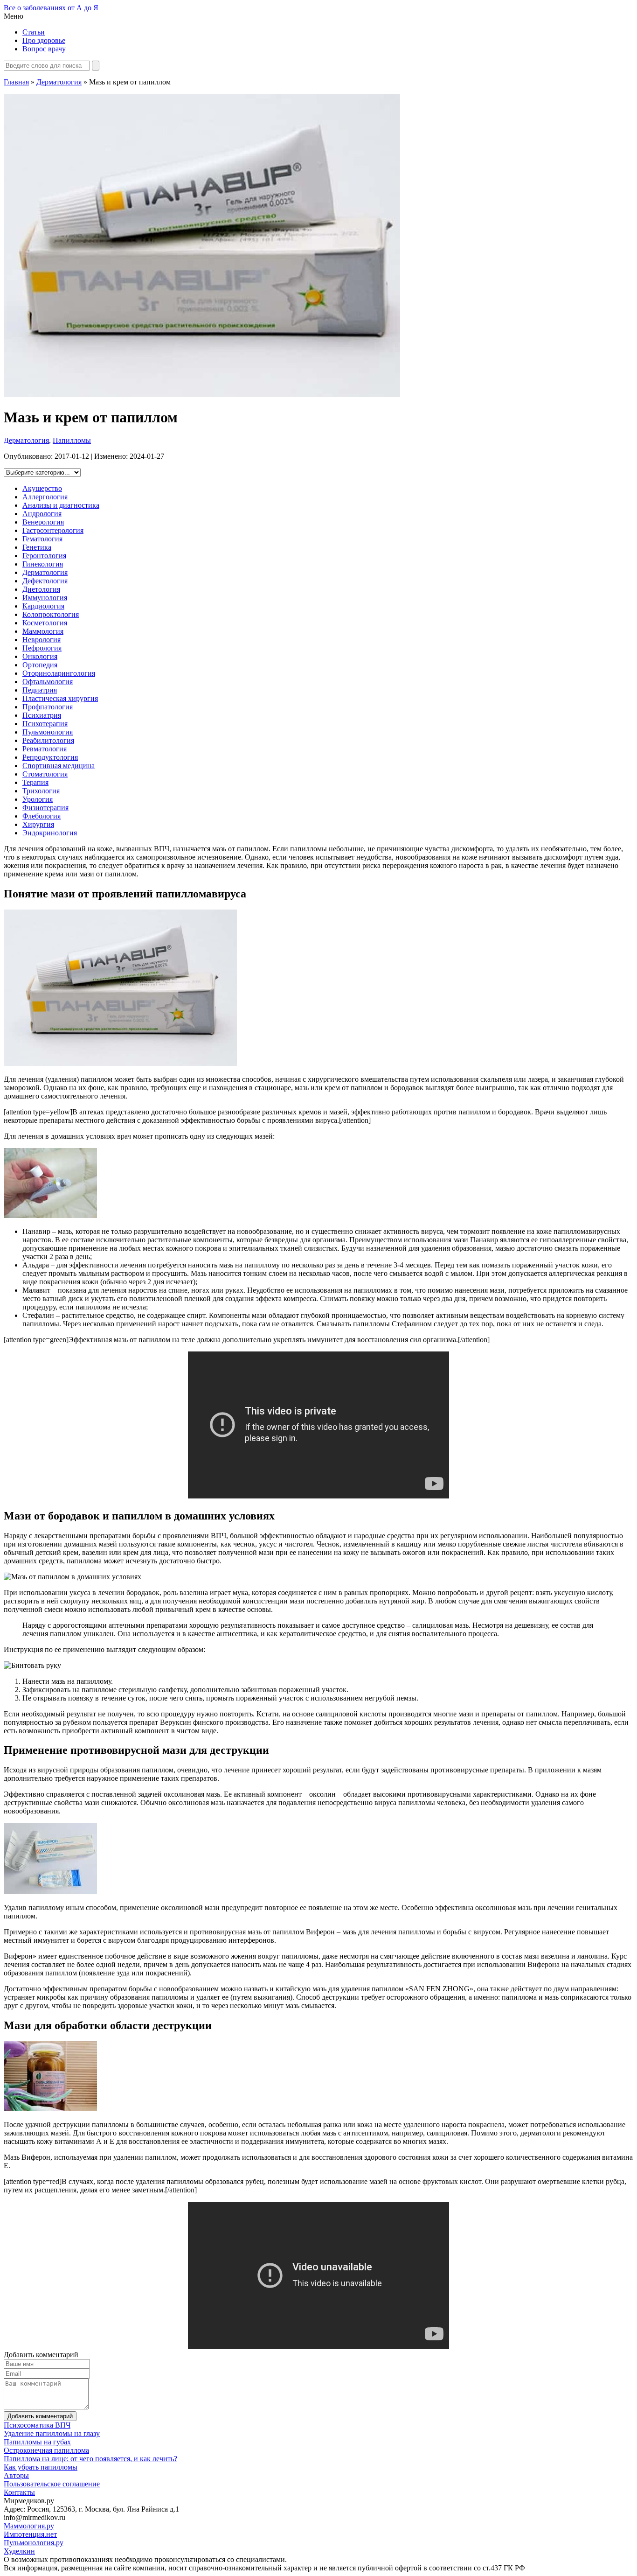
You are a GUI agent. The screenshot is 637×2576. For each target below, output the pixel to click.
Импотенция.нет (30, 2534)
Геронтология (44, 556)
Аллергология (45, 497)
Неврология (42, 640)
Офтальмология (48, 682)
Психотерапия (45, 724)
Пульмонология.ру (34, 2543)
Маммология (43, 631)
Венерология (43, 522)
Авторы (16, 2475)
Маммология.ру (29, 2526)
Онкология (40, 656)
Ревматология (45, 749)
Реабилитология (48, 740)
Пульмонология (48, 732)
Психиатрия (42, 715)
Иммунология (45, 598)
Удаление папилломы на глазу (52, 2433)
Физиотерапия (45, 808)
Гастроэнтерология (53, 530)
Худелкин (19, 2551)
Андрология (42, 514)
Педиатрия (40, 690)
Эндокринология (50, 833)
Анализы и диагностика (61, 505)
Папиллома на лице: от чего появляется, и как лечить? (90, 2459)
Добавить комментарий (40, 2416)
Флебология (42, 816)
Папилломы (72, 440)
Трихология (41, 791)
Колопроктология (51, 614)
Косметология (45, 623)
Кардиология (43, 606)
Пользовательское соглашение (52, 2484)
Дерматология (59, 82)
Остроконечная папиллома (46, 2450)
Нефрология (42, 648)
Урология (38, 799)
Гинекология (43, 564)
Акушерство (42, 488)
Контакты (19, 2492)
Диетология (41, 589)
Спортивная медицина (59, 766)
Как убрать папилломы (41, 2467)
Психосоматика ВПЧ (37, 2425)
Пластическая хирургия (60, 698)
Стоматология (45, 774)
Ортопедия (40, 665)
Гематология (42, 539)
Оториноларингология (59, 673)
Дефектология (45, 581)
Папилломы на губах (37, 2442)
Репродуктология (50, 757)
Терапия (35, 782)
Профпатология (48, 707)
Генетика (37, 547)
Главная (16, 82)
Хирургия (38, 824)
